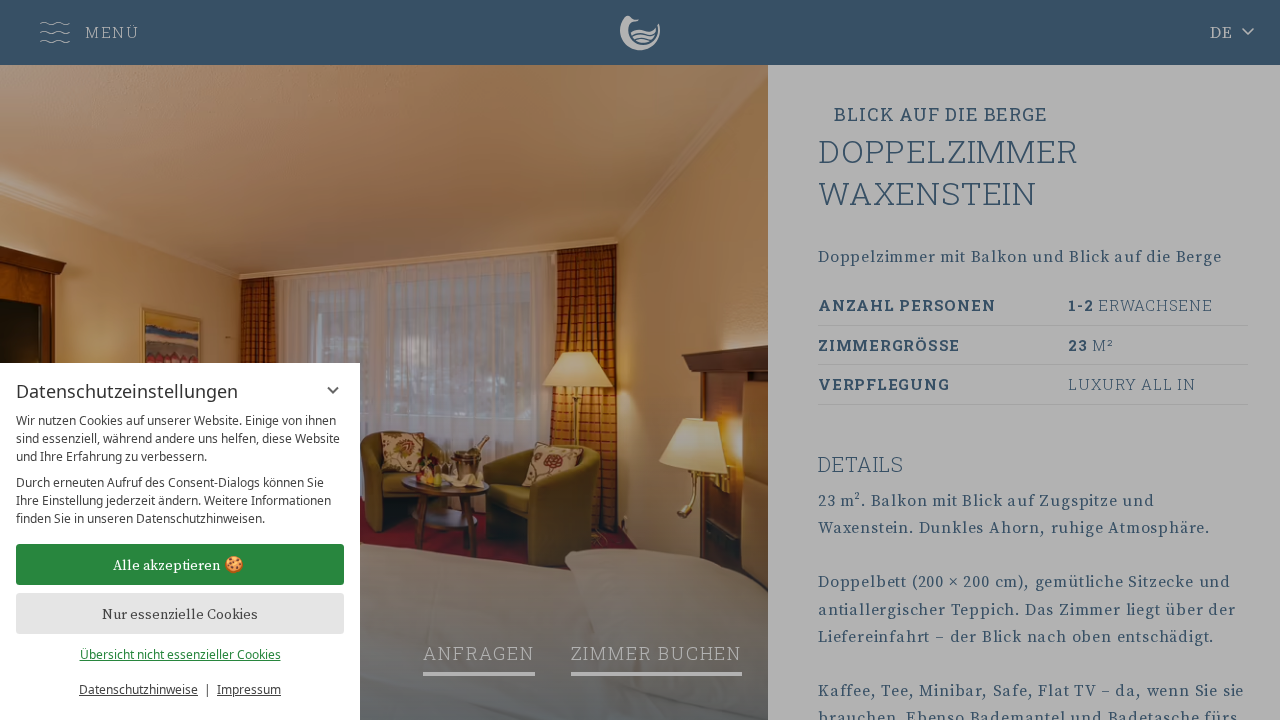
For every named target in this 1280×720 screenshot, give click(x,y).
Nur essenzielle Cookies (180, 614)
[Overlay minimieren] (333, 390)
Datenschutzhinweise (138, 689)
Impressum (249, 689)
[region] (180, 470)
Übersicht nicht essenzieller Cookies (180, 654)
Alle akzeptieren (166, 565)
